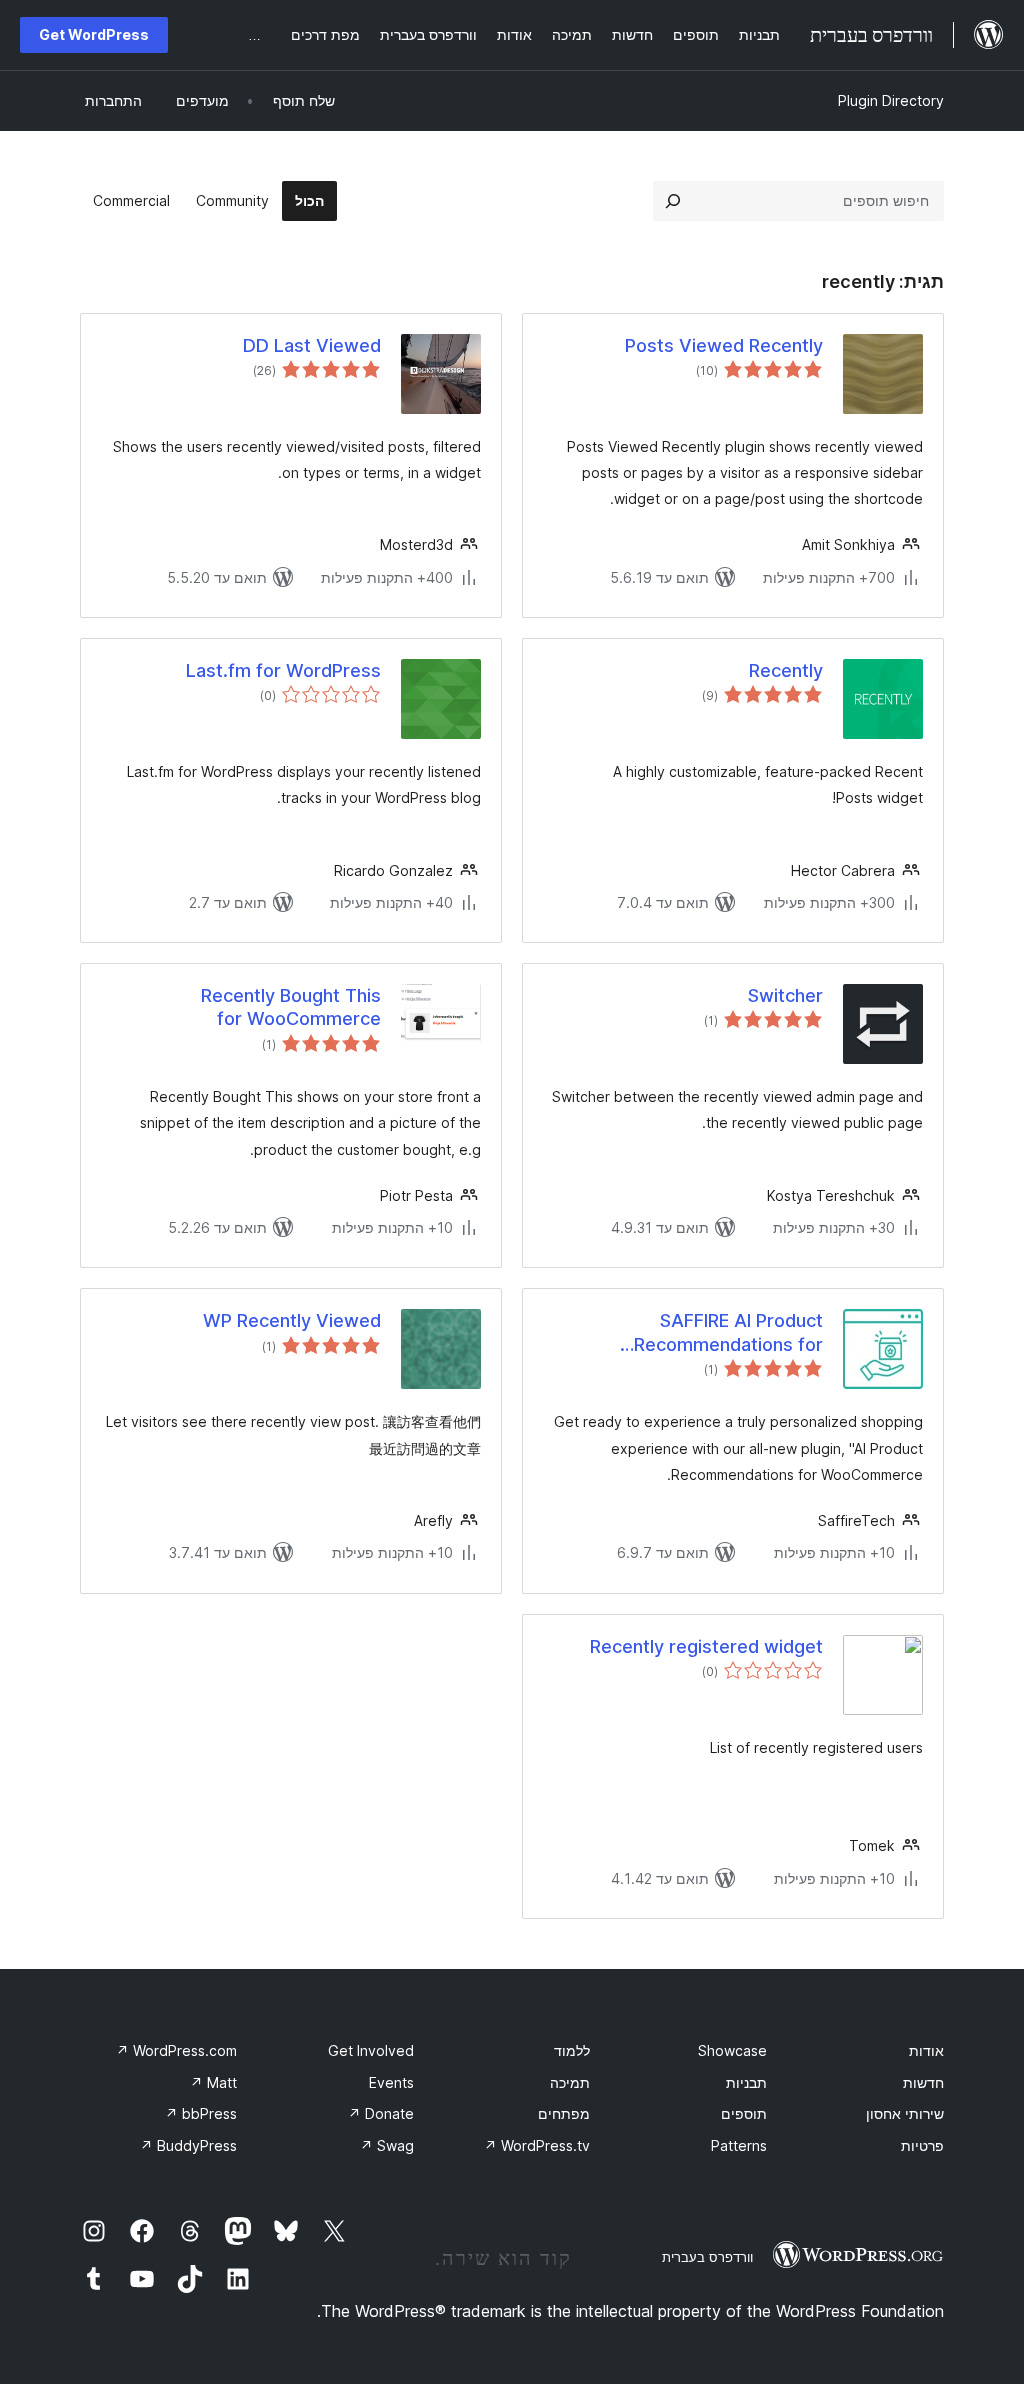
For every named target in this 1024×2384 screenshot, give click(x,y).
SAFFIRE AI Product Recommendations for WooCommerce (728, 1333)
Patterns (739, 2145)
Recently (786, 670)
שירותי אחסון (905, 2113)
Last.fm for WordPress (283, 670)
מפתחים (564, 2113)
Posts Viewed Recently (724, 345)
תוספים (744, 2113)
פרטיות (922, 2145)
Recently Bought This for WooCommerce (291, 1007)
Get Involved (371, 2050)
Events (391, 2082)
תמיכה (570, 2082)
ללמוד (572, 2050)
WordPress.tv (537, 2145)
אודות (926, 2050)
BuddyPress (188, 2145)
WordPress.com (176, 2050)
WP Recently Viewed (292, 1320)
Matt (213, 2082)
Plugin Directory (891, 100)
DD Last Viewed (312, 345)
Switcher (785, 995)
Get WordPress (94, 34)
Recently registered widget (706, 1646)
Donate (381, 2113)
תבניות (746, 2082)
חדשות (923, 2082)
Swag (387, 2145)
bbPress (201, 2113)
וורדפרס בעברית (707, 2257)
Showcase (732, 2050)
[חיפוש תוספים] (673, 201)
